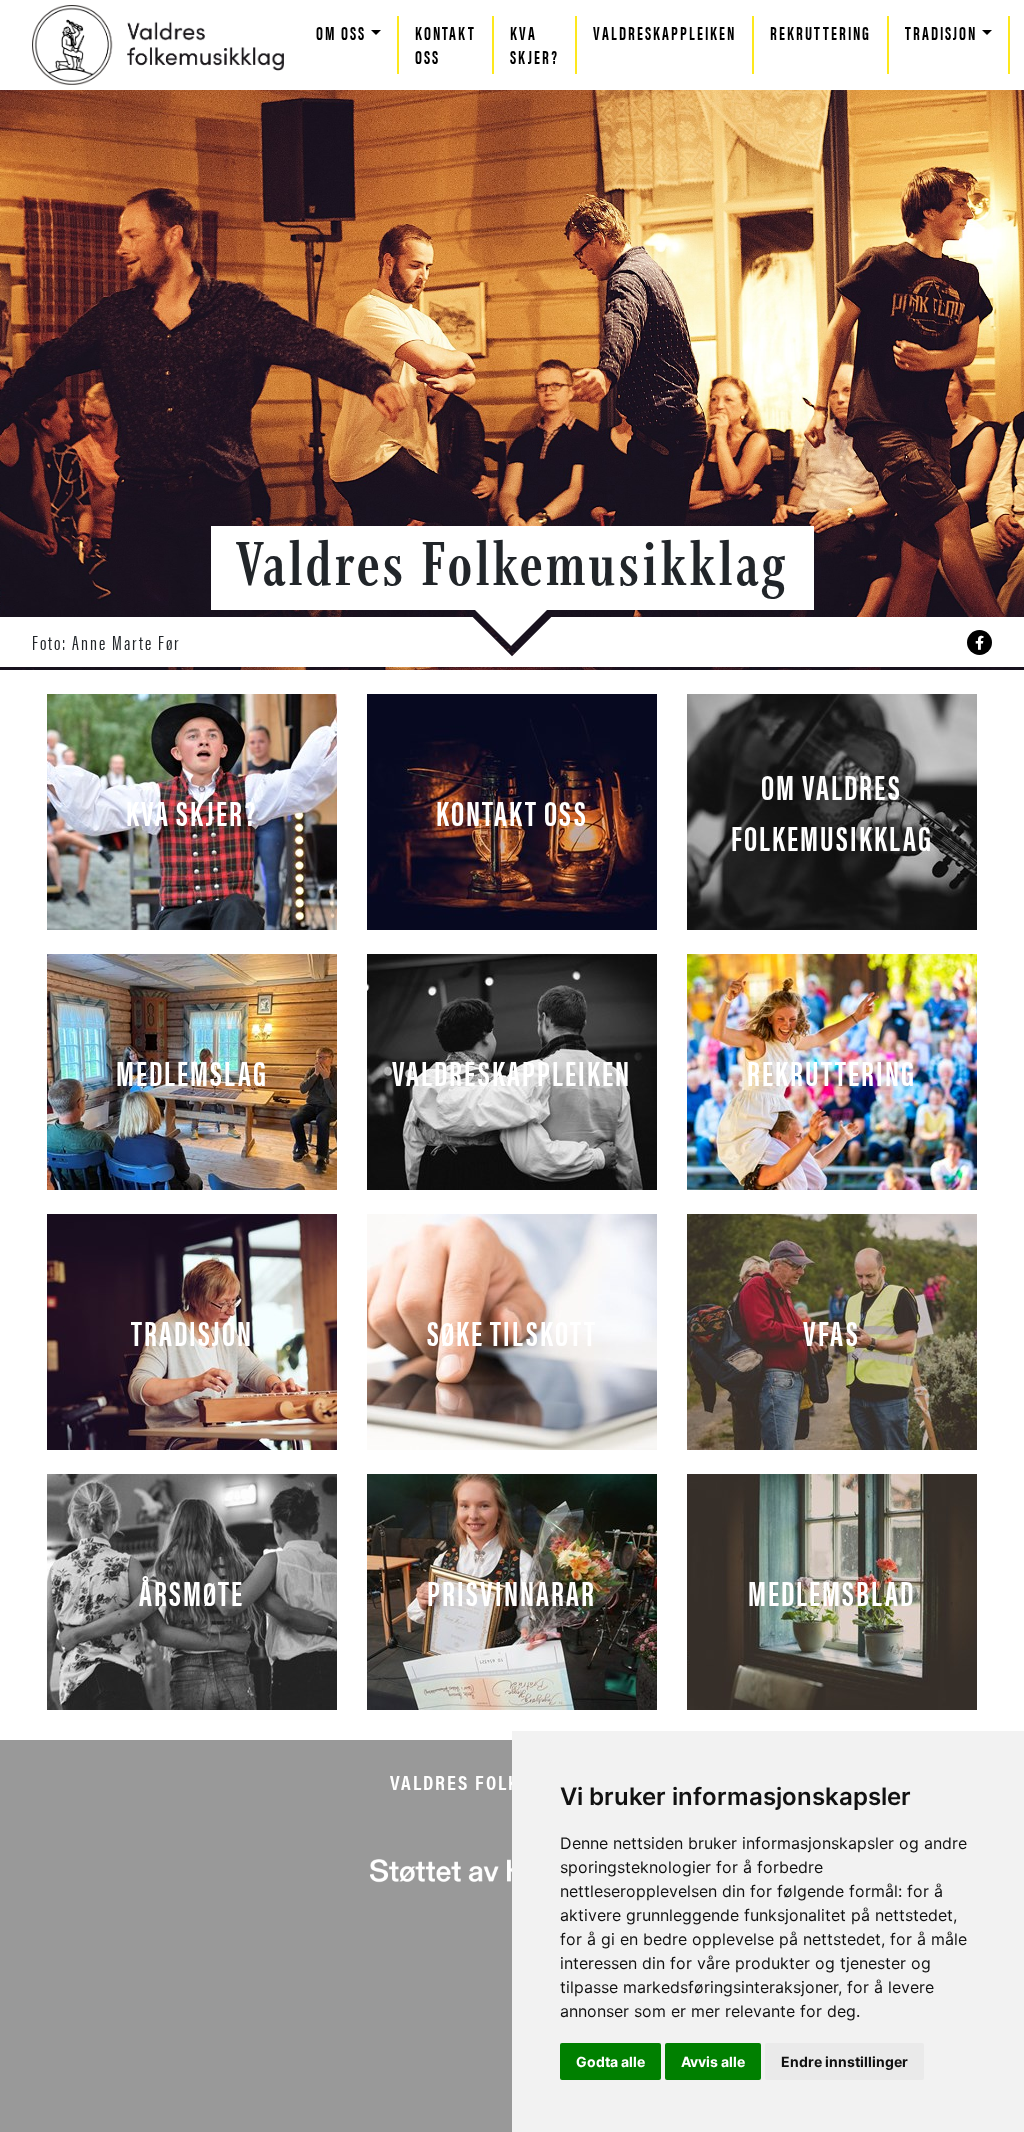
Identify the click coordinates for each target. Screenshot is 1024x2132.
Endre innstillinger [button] (844, 2061)
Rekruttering (820, 32)
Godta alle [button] (610, 2061)
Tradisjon (941, 32)
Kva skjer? (534, 44)
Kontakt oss (445, 44)
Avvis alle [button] (713, 2061)
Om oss (341, 32)
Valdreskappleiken (664, 32)
